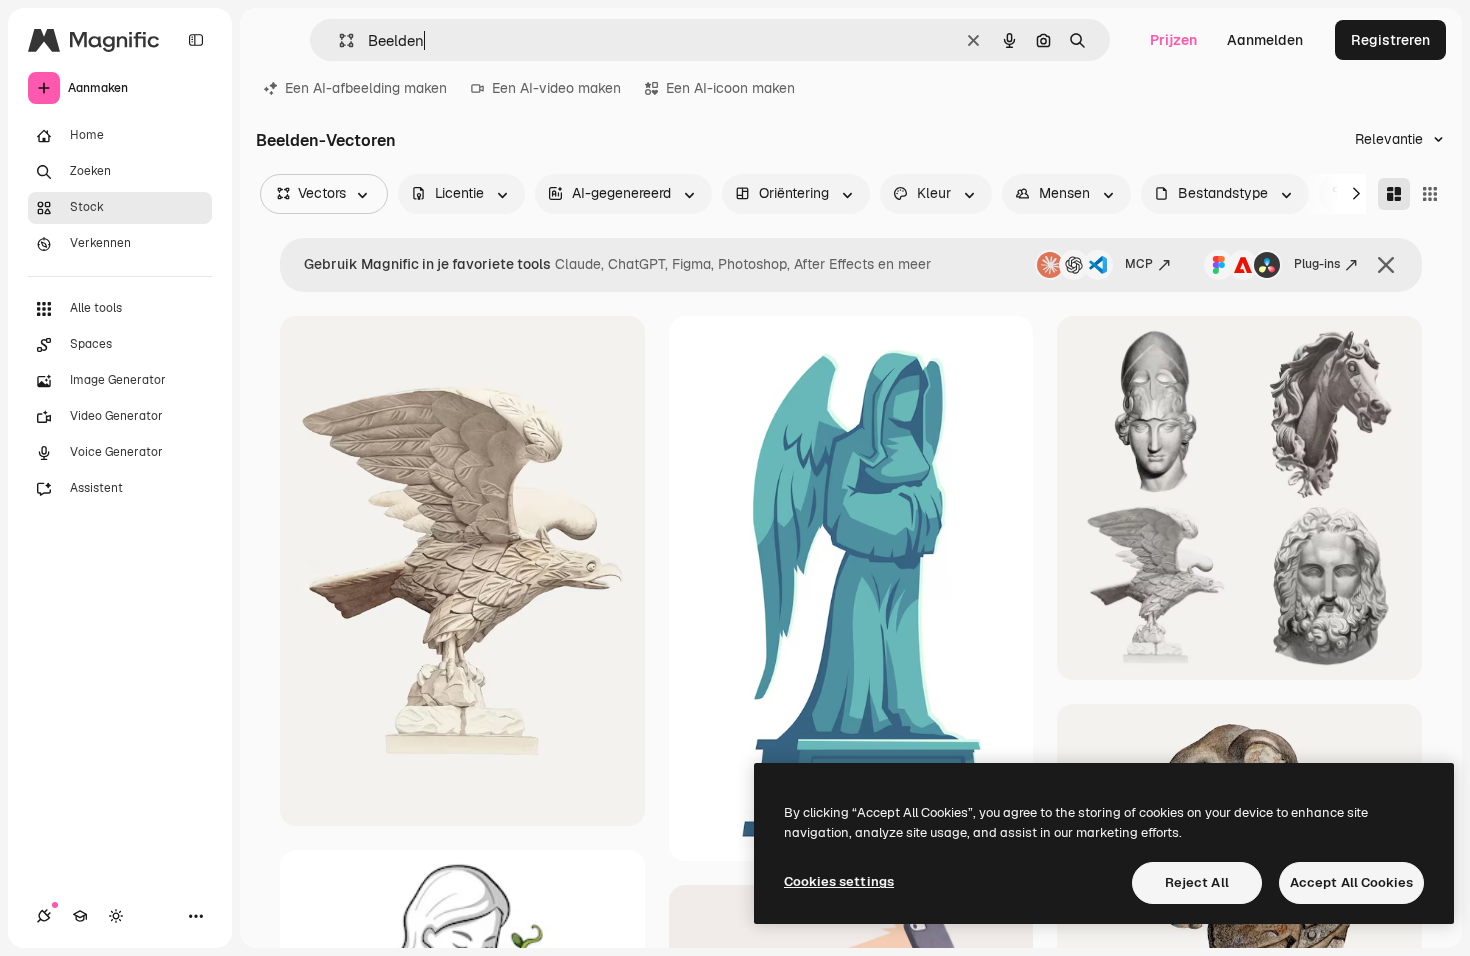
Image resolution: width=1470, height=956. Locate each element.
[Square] (1430, 194)
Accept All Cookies (1351, 882)
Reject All (1197, 882)
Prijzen (1173, 40)
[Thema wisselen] (116, 916)
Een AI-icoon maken (730, 88)
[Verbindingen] (44, 916)
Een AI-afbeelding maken (366, 88)
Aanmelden (1265, 40)
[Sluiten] (1386, 265)
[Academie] (80, 916)
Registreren (1390, 40)
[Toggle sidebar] (196, 40)
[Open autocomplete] (338, 40)
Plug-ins (1317, 264)
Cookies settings (839, 881)
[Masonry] (1394, 194)
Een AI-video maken (556, 88)
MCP (1139, 264)
